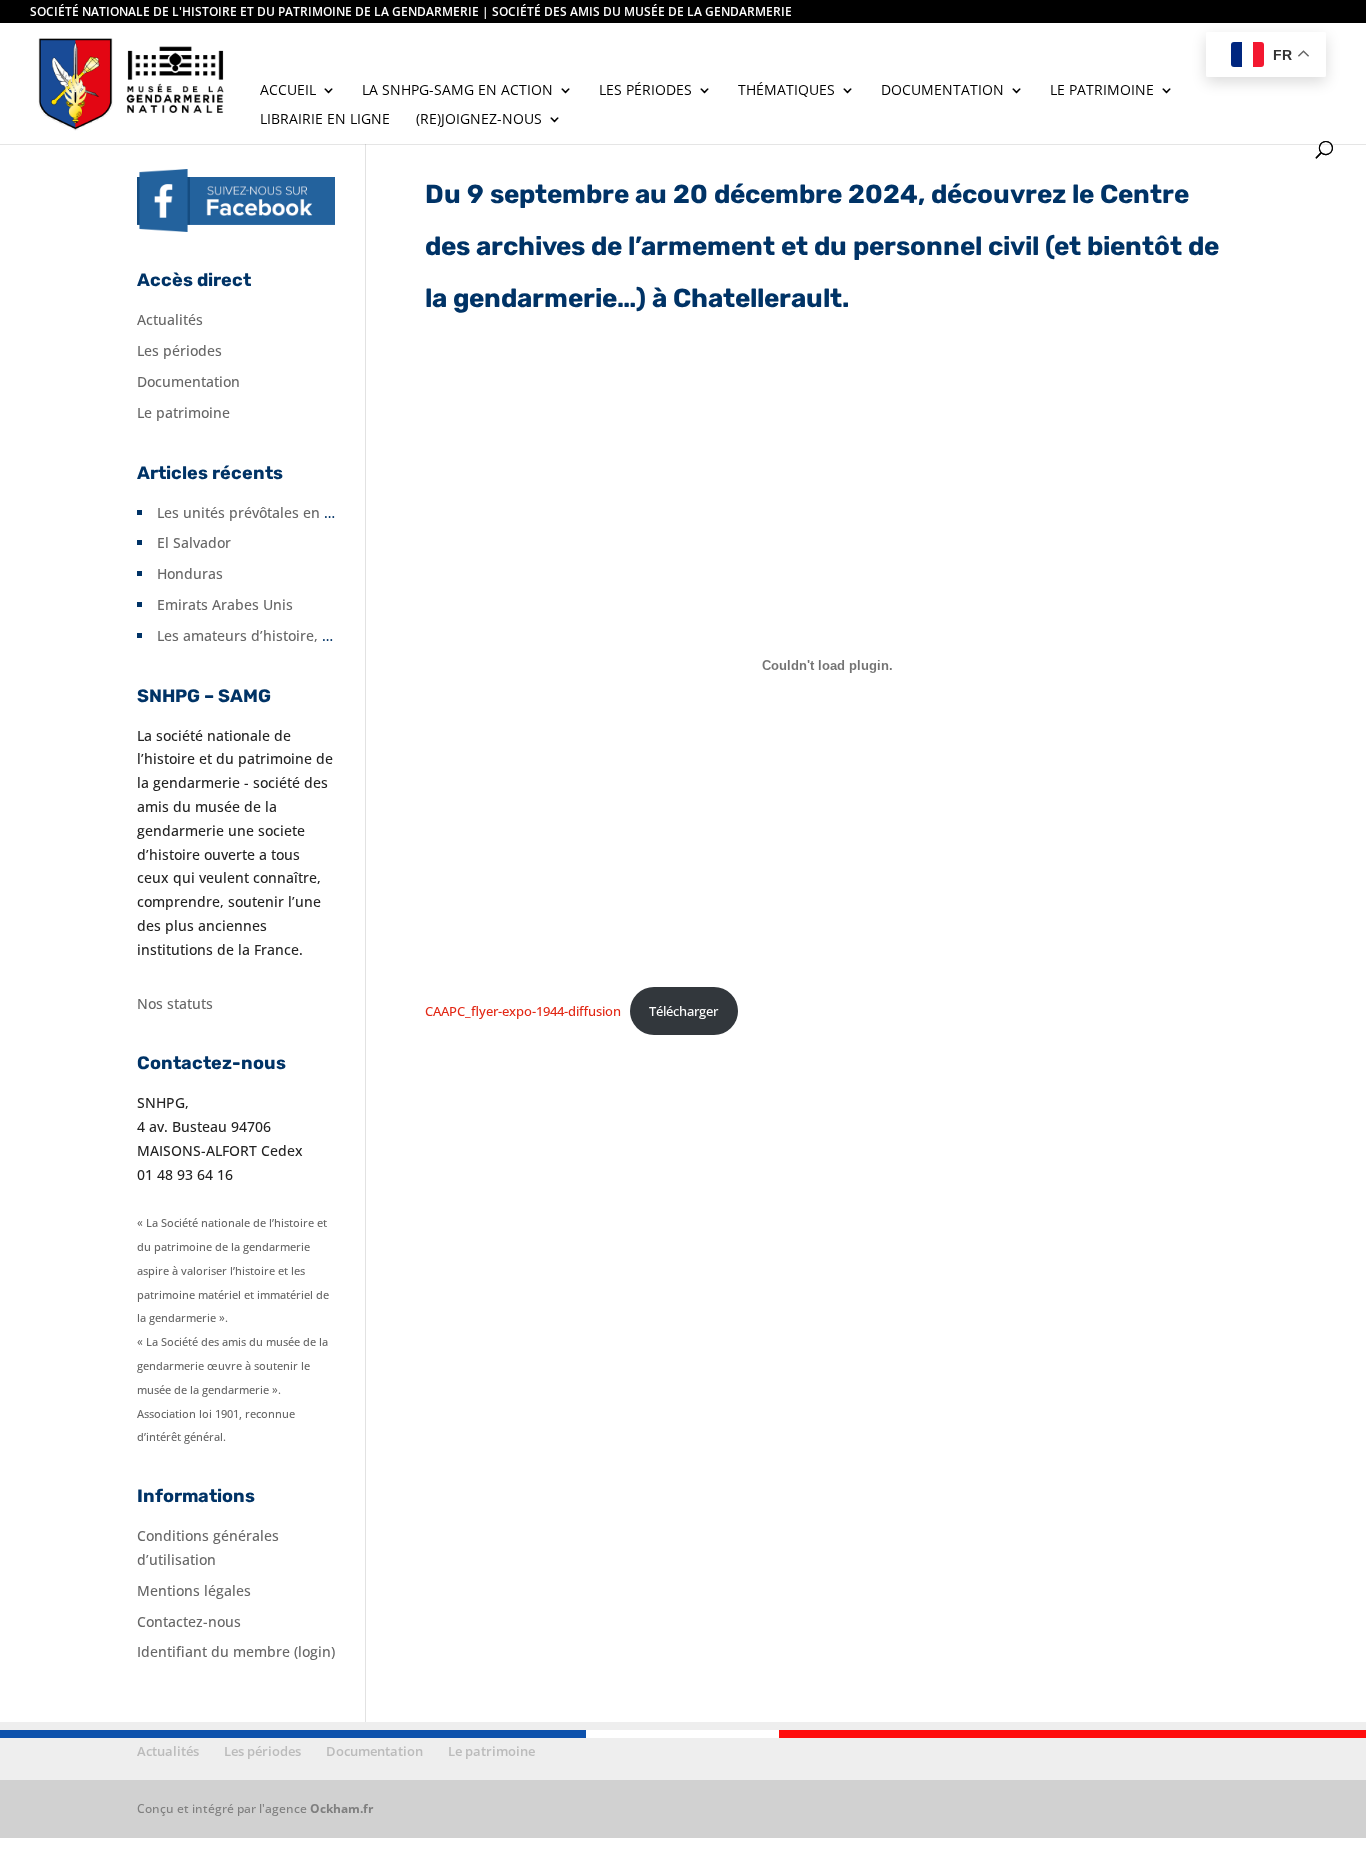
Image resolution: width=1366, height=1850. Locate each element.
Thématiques (786, 91)
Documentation (942, 91)
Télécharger (683, 1011)
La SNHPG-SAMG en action (457, 91)
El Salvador (194, 542)
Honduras (190, 573)
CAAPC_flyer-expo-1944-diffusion (523, 1011)
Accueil (288, 91)
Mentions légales (194, 1590)
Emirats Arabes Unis (225, 604)
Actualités (170, 319)
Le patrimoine (1102, 91)
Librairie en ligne (325, 120)
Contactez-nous (189, 1621)
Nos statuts (175, 1003)
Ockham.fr (341, 1808)
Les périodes (645, 91)
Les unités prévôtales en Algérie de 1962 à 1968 (316, 512)
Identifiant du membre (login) (236, 1651)
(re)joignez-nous (479, 120)
